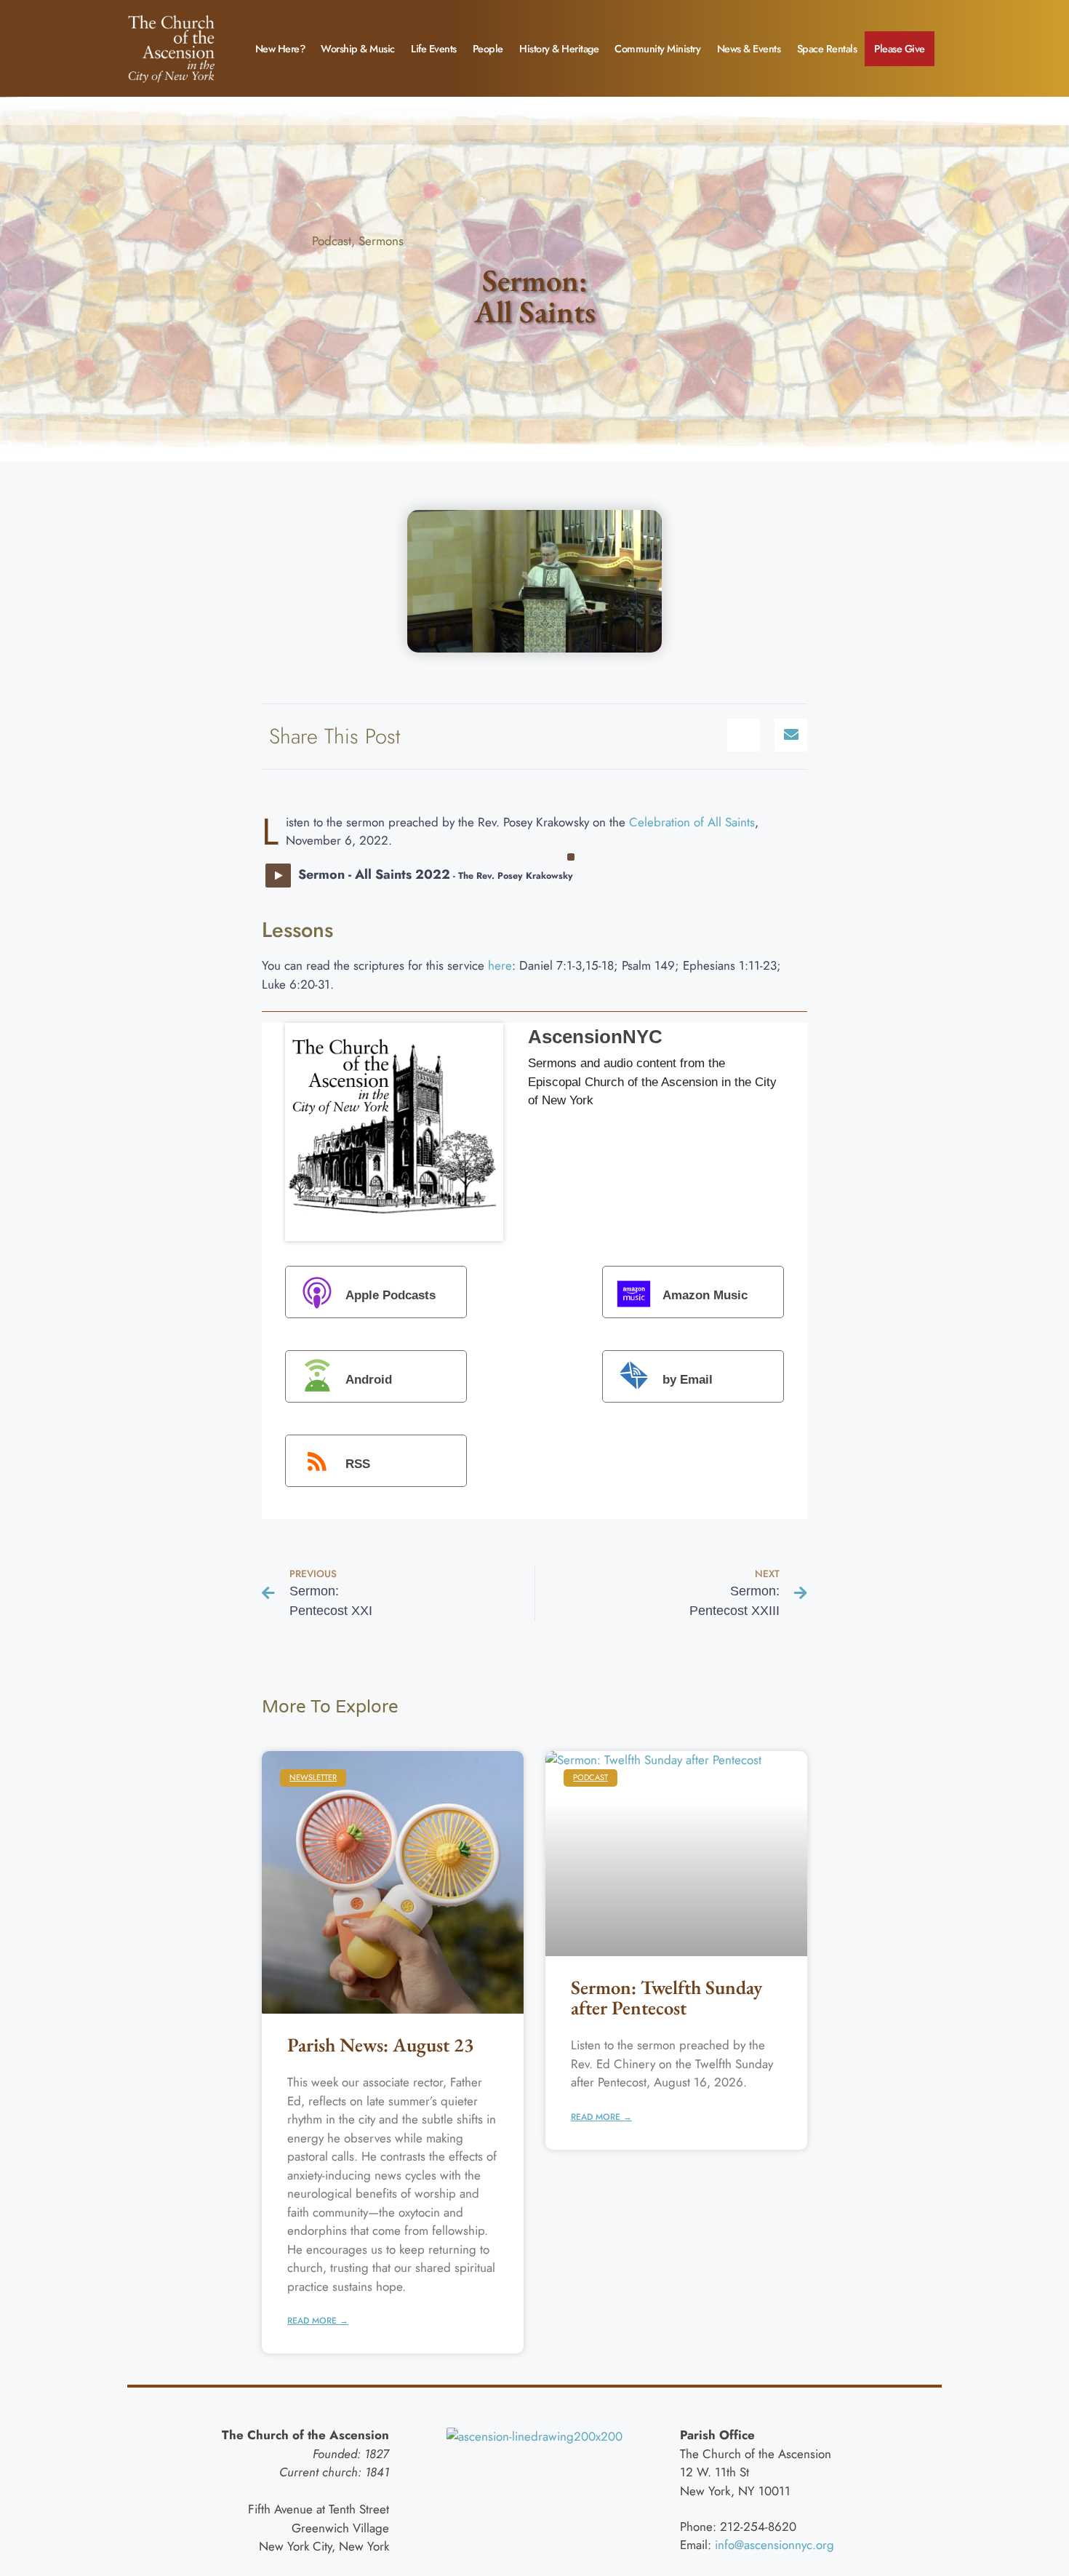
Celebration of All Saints (692, 822)
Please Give (900, 49)
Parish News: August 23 (381, 2045)
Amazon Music (705, 1296)
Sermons (381, 241)
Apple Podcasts (391, 1296)
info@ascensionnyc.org (774, 2545)
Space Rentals (827, 49)
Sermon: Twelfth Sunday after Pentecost (666, 1997)
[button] (744, 735)
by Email (688, 1380)
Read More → (318, 2321)
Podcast (332, 241)
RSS (358, 1465)
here (500, 965)
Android (369, 1380)
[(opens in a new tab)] (393, 1882)
